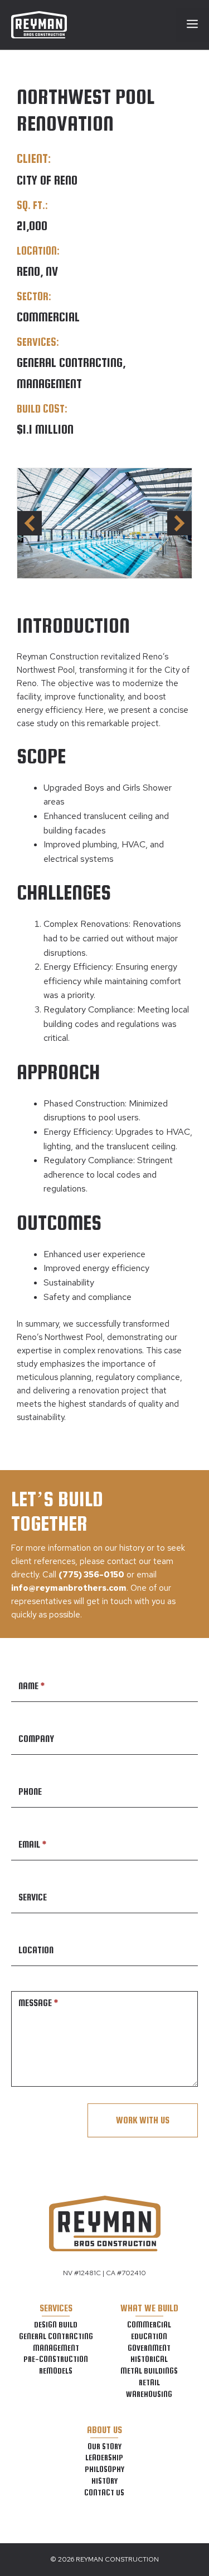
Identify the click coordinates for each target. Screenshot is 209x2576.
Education (149, 2336)
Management (56, 2348)
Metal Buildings (149, 2371)
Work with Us (143, 2120)
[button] (179, 523)
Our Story (104, 2446)
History (104, 2481)
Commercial (149, 2325)
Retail (149, 2383)
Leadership (104, 2458)
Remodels (56, 2371)
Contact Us (104, 2493)
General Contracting (56, 2336)
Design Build (56, 2325)
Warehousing (149, 2394)
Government (149, 2348)
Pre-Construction (56, 2359)
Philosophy (104, 2469)
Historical (149, 2359)
